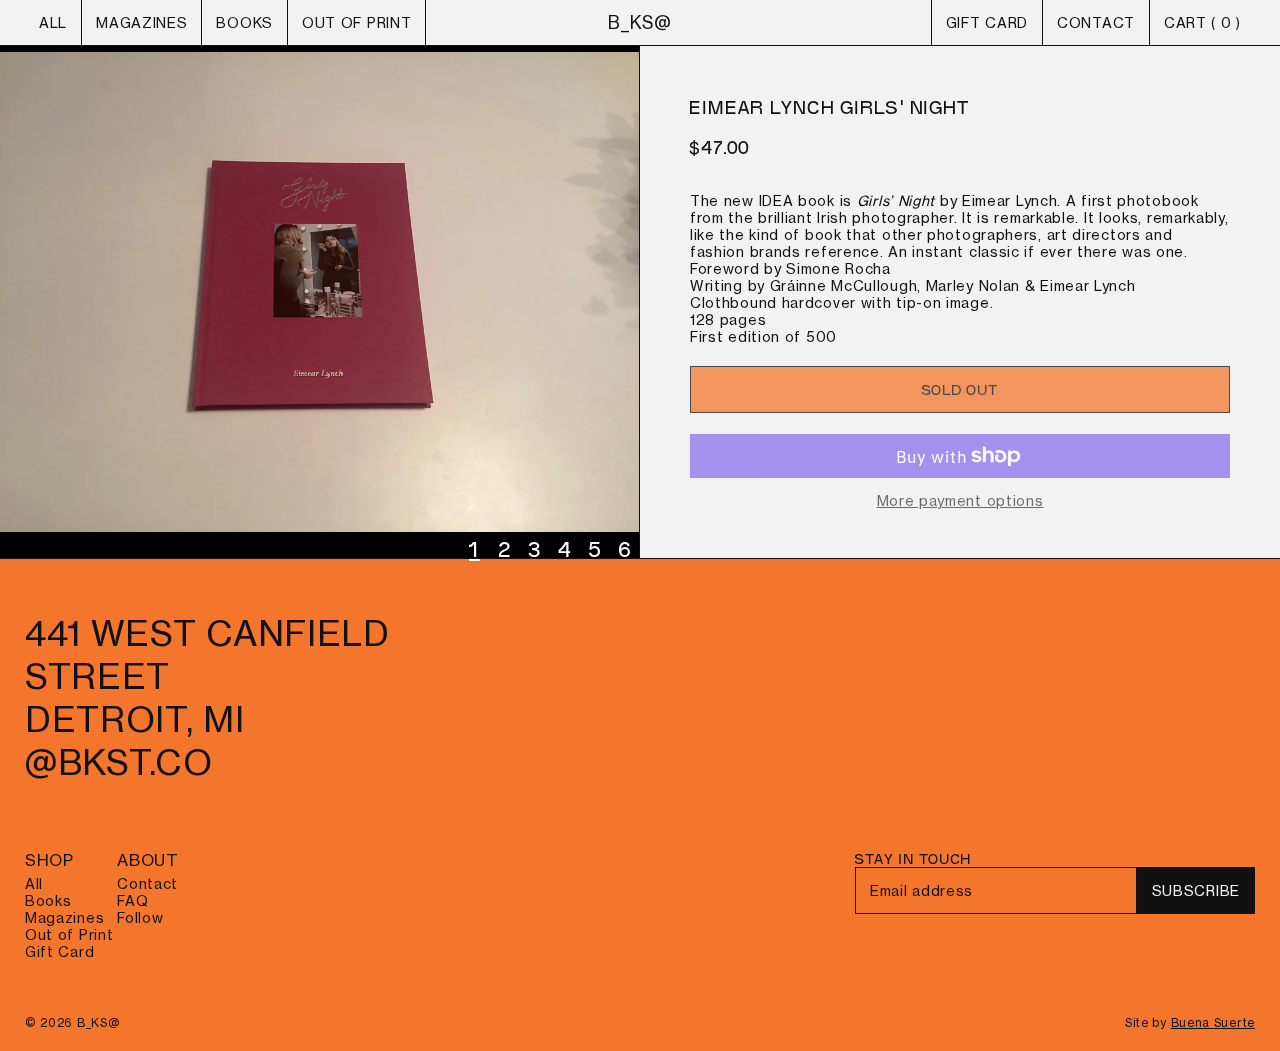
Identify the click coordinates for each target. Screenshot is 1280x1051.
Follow (140, 917)
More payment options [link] (960, 500)
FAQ (132, 900)
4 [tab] (566, 549)
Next (319, 302)
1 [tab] (474, 549)
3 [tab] (536, 549)
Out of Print (356, 22)
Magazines (141, 22)
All (53, 22)
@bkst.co (119, 762)
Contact (1096, 22)
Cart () (1202, 22)
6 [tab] (626, 549)
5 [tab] (596, 549)
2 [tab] (506, 549)
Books (244, 22)
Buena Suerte (1213, 1023)
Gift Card (987, 22)
